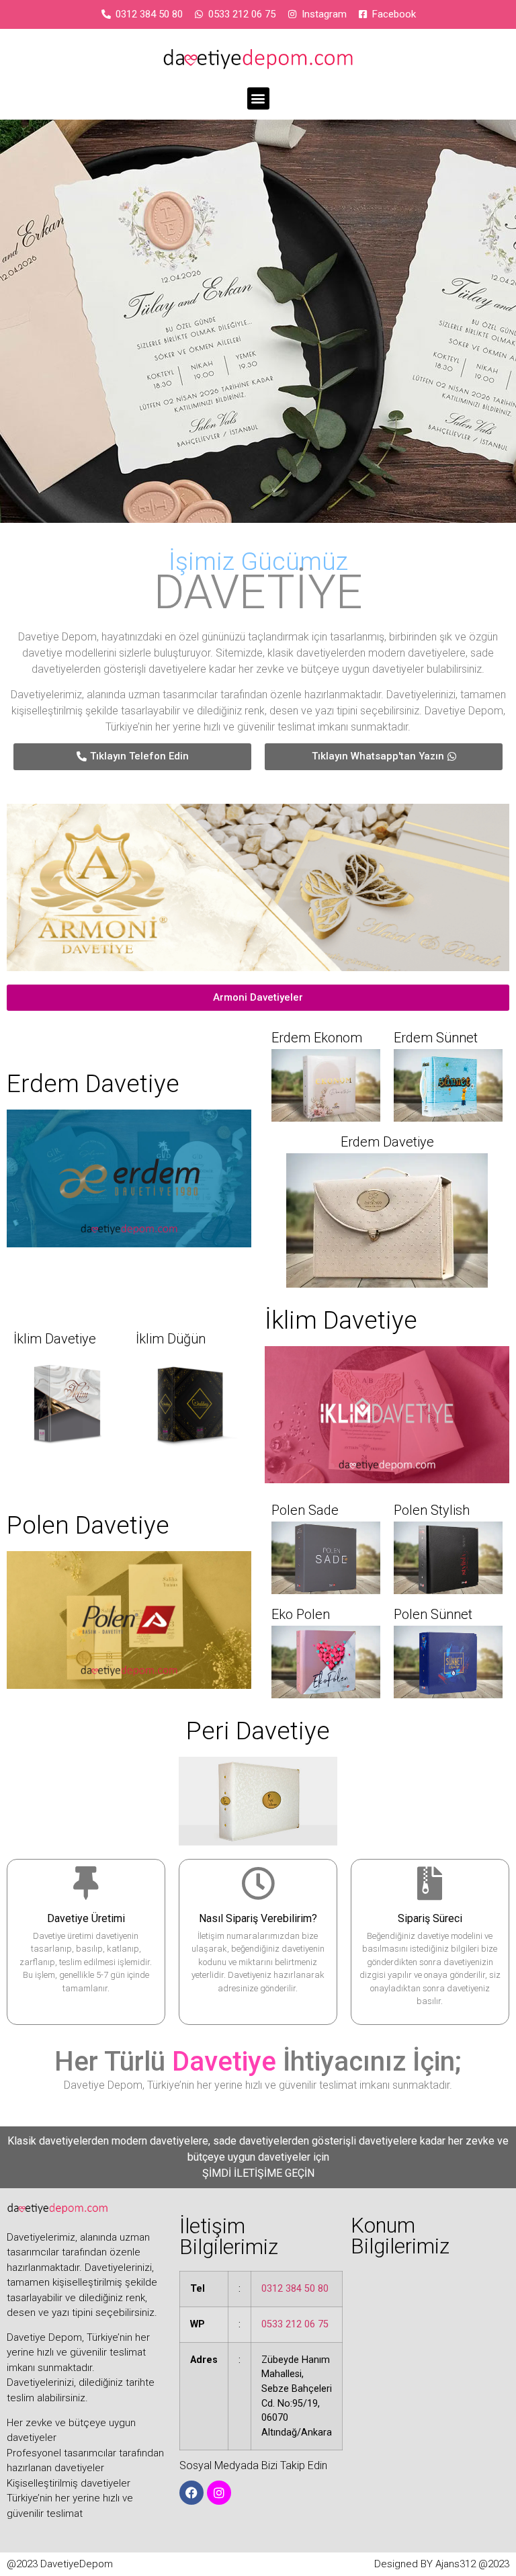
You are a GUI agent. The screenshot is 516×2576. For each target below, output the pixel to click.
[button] (258, 98)
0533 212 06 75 (295, 2324)
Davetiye (224, 2062)
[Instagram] (219, 2493)
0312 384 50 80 (295, 2289)
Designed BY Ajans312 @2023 (442, 2564)
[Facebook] (191, 2493)
